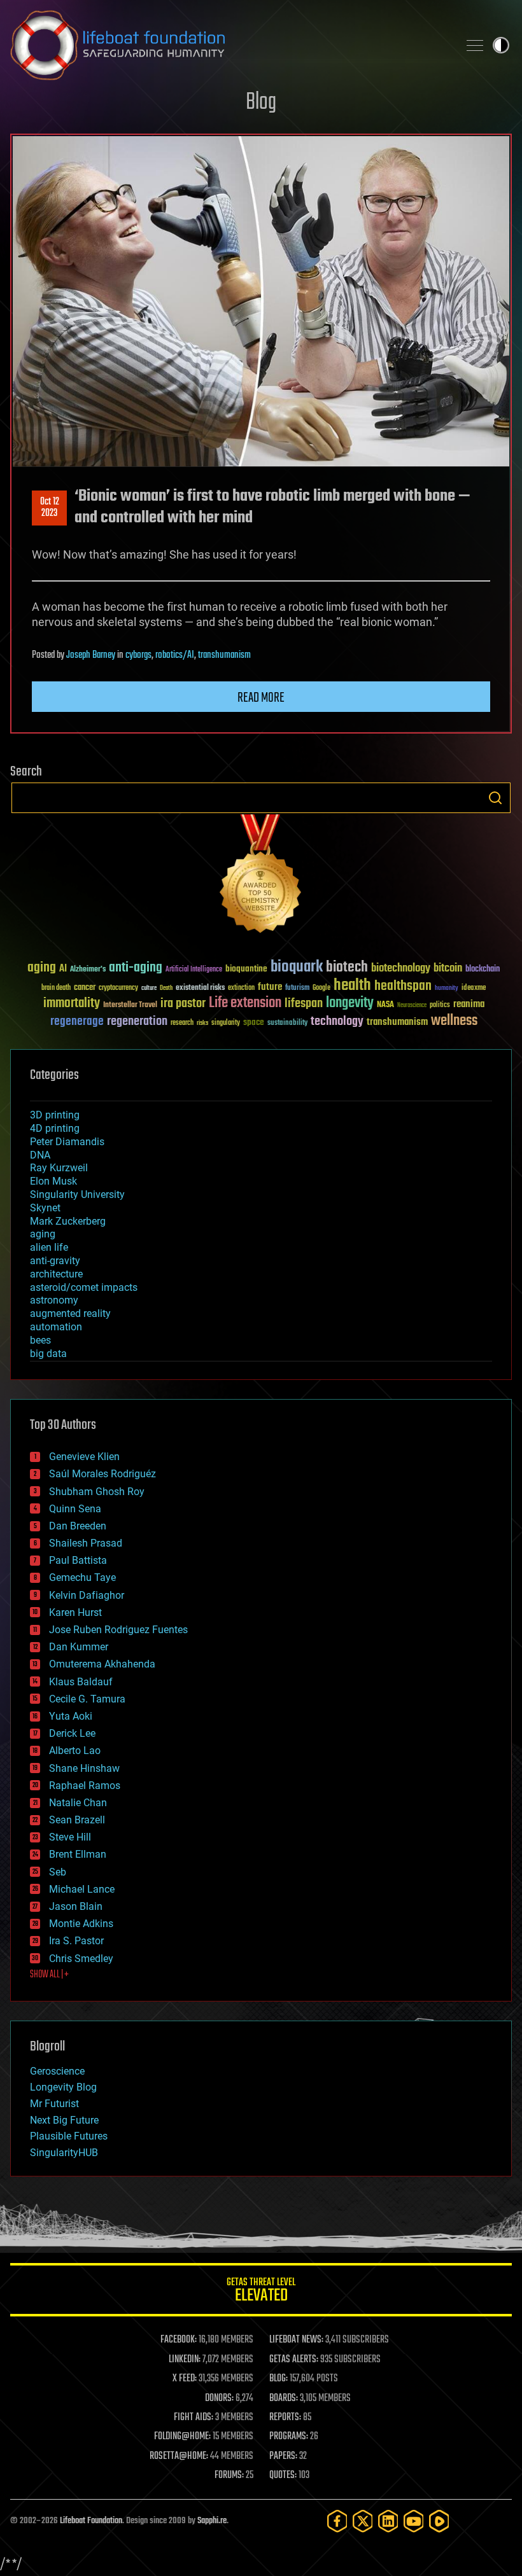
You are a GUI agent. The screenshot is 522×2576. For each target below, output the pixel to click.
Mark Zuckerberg (68, 1221)
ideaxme (474, 989)
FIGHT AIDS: (194, 2418)
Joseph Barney (91, 655)
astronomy (54, 1300)
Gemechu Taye (82, 1577)
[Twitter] (363, 2521)
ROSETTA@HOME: (179, 2456)
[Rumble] (439, 2521)
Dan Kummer (79, 1647)
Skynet (45, 1208)
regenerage (77, 1022)
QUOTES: (283, 2475)
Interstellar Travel (130, 1006)
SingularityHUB (64, 2153)
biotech (347, 967)
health (352, 986)
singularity (226, 1023)
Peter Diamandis (67, 1142)
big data (48, 1354)
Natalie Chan (78, 1803)
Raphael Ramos (85, 1786)
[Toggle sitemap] (475, 45)
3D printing (55, 1115)
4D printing (55, 1128)
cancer (85, 988)
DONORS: (219, 2398)
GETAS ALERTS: (294, 2360)
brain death (56, 988)
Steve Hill (70, 1837)
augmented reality (70, 1313)
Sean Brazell (77, 1820)
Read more (261, 698)
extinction (241, 988)
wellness (454, 1021)
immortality (72, 1003)
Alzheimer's (88, 970)
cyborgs (138, 655)
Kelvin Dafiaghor (87, 1595)
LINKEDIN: (185, 2360)
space (254, 1022)
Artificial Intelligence (194, 970)
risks (202, 1023)
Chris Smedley (81, 1959)
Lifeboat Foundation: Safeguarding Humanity (229, 45)
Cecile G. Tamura (87, 1699)
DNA (40, 1155)
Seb (58, 1872)
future (270, 987)
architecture (56, 1274)
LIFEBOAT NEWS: (296, 2340)
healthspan (403, 986)
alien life (49, 1247)
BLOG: (279, 2379)
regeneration (137, 1021)
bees (40, 1340)
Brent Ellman (78, 1854)
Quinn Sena (75, 1509)
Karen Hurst (75, 1612)
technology (337, 1022)
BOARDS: (284, 2398)
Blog (261, 103)
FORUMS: (229, 2475)
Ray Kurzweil (59, 1168)
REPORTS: (285, 2418)
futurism (297, 989)
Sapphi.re (212, 2521)
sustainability (287, 1024)
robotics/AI (175, 655)
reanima (469, 1004)
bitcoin (448, 969)
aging (42, 968)
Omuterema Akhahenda (102, 1664)
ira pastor (183, 1004)
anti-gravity (55, 1261)
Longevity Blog (63, 2087)
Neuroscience (412, 1006)
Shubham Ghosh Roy (97, 1492)
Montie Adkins (81, 1924)
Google (321, 988)
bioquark (297, 967)
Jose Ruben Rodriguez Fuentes (118, 1630)
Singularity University (77, 1194)
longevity (350, 1003)
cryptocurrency (118, 988)
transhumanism (224, 655)
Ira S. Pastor (76, 1941)
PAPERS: (283, 2456)
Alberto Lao (75, 1751)
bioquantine (246, 969)
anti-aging (136, 968)
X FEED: (185, 2379)
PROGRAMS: (289, 2437)
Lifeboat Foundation (91, 2521)
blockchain (483, 970)
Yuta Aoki (71, 1716)
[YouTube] (414, 2521)
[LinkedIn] (388, 2521)
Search (495, 798)
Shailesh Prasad (86, 1543)
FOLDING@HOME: (182, 2437)
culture (149, 988)
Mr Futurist (54, 2104)
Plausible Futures (69, 2136)
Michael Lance (82, 1889)
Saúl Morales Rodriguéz (102, 1474)
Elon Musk (53, 1181)
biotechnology (401, 969)
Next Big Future (64, 2120)
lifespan (304, 1004)
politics (440, 1006)
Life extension (245, 1003)
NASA (385, 1005)
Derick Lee (72, 1733)
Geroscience (57, 2071)
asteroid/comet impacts (84, 1287)
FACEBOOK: (179, 2340)
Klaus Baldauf (81, 1682)
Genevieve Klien (84, 1457)
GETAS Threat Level (261, 2292)
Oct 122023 (50, 508)
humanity (447, 989)
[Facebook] (337, 2521)
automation (56, 1327)
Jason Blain (76, 1906)
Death (166, 988)
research (182, 1023)
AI (63, 969)
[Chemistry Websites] (261, 876)
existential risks (200, 988)
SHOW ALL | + (49, 1975)
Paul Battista (78, 1560)
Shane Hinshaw (84, 1768)
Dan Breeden (78, 1526)
